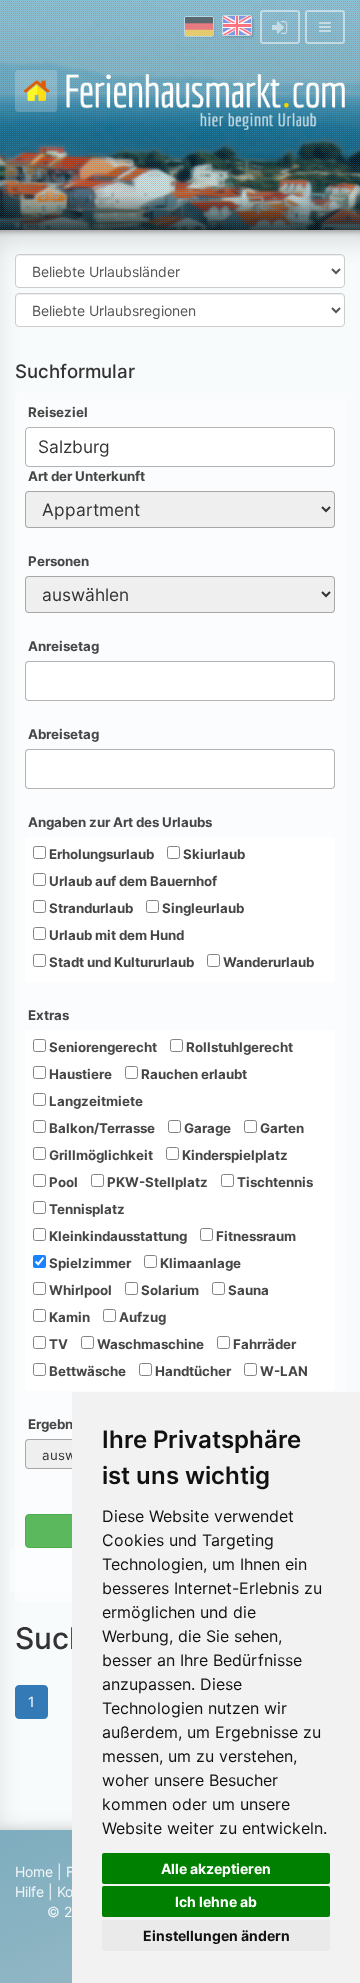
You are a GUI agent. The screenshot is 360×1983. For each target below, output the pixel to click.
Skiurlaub (212, 854)
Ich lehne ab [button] (216, 1901)
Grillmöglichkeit (99, 1155)
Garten (280, 1128)
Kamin (68, 1317)
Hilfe (29, 1891)
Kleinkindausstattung (116, 1236)
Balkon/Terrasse (100, 1128)
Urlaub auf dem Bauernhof (131, 881)
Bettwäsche (86, 1371)
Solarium (168, 1290)
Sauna (247, 1290)
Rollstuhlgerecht (238, 1047)
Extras (48, 1015)
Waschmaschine (149, 1344)
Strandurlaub (89, 908)
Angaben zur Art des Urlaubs (120, 822)
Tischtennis (273, 1182)
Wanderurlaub (267, 962)
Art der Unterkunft (86, 476)
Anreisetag (63, 646)
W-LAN (282, 1371)
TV (57, 1344)
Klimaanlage (199, 1263)
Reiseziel (58, 412)
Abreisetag (63, 734)
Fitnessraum (254, 1236)
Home (34, 1871)
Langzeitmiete (94, 1101)
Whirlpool (79, 1290)
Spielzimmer (88, 1263)
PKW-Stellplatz (156, 1182)
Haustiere (79, 1074)
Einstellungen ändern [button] (216, 1935)
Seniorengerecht (101, 1047)
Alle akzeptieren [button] (216, 1868)
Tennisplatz (85, 1209)
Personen (58, 561)
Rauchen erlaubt (192, 1074)
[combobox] (180, 447)
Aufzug (141, 1317)
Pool (62, 1182)
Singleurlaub (201, 908)
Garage (206, 1128)
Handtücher (191, 1371)
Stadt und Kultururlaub (120, 962)
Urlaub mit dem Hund (115, 935)
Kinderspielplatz (233, 1155)
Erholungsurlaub (100, 854)
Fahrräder (263, 1344)
